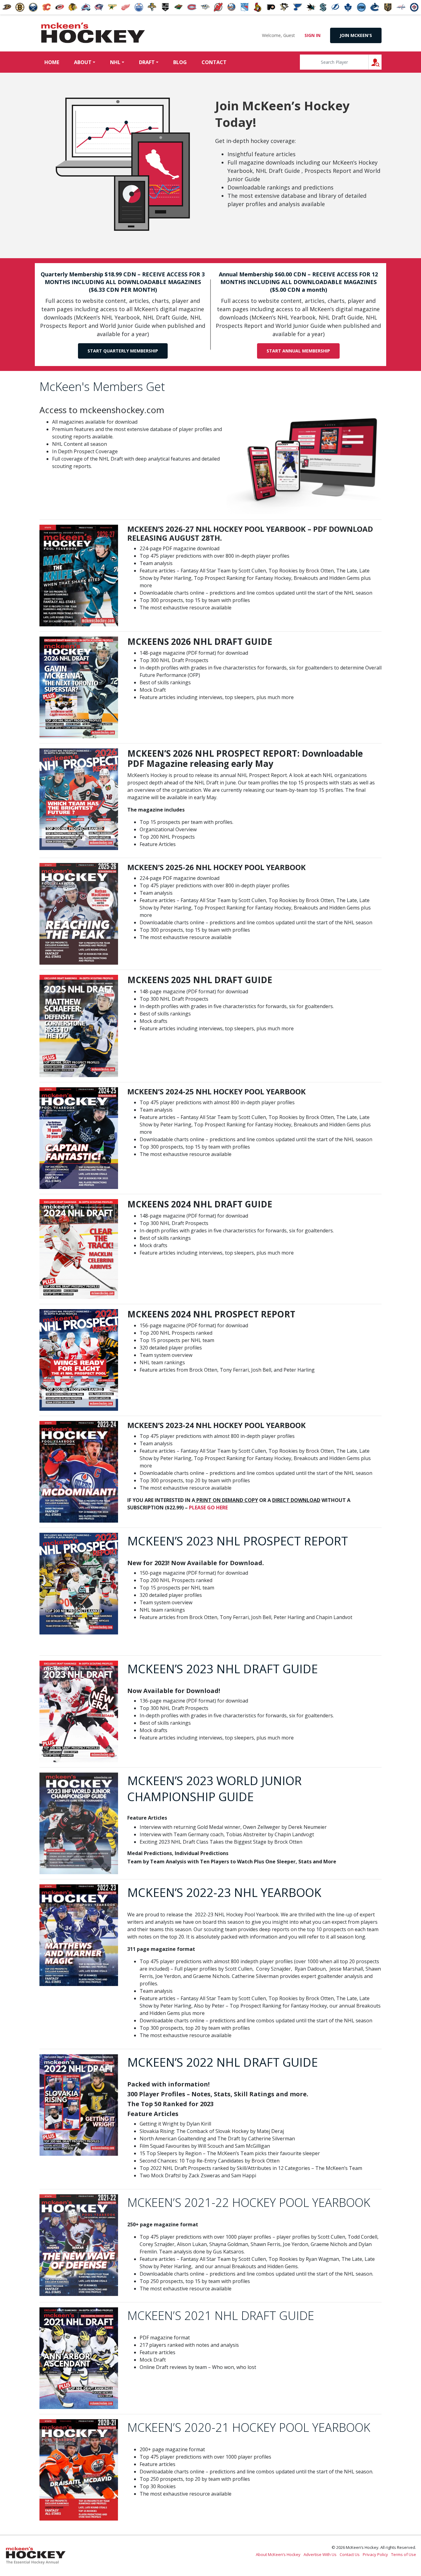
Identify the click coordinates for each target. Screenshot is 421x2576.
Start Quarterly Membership (123, 351)
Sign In (313, 35)
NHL (115, 62)
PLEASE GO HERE (208, 1508)
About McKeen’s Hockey (278, 2554)
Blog (180, 62)
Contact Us (350, 2554)
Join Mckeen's (356, 35)
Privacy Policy (375, 2554)
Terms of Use (404, 2554)
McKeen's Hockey (93, 33)
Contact (214, 62)
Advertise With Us (320, 2554)
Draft (147, 62)
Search (381, 62)
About (83, 62)
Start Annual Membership (298, 351)
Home (52, 62)
